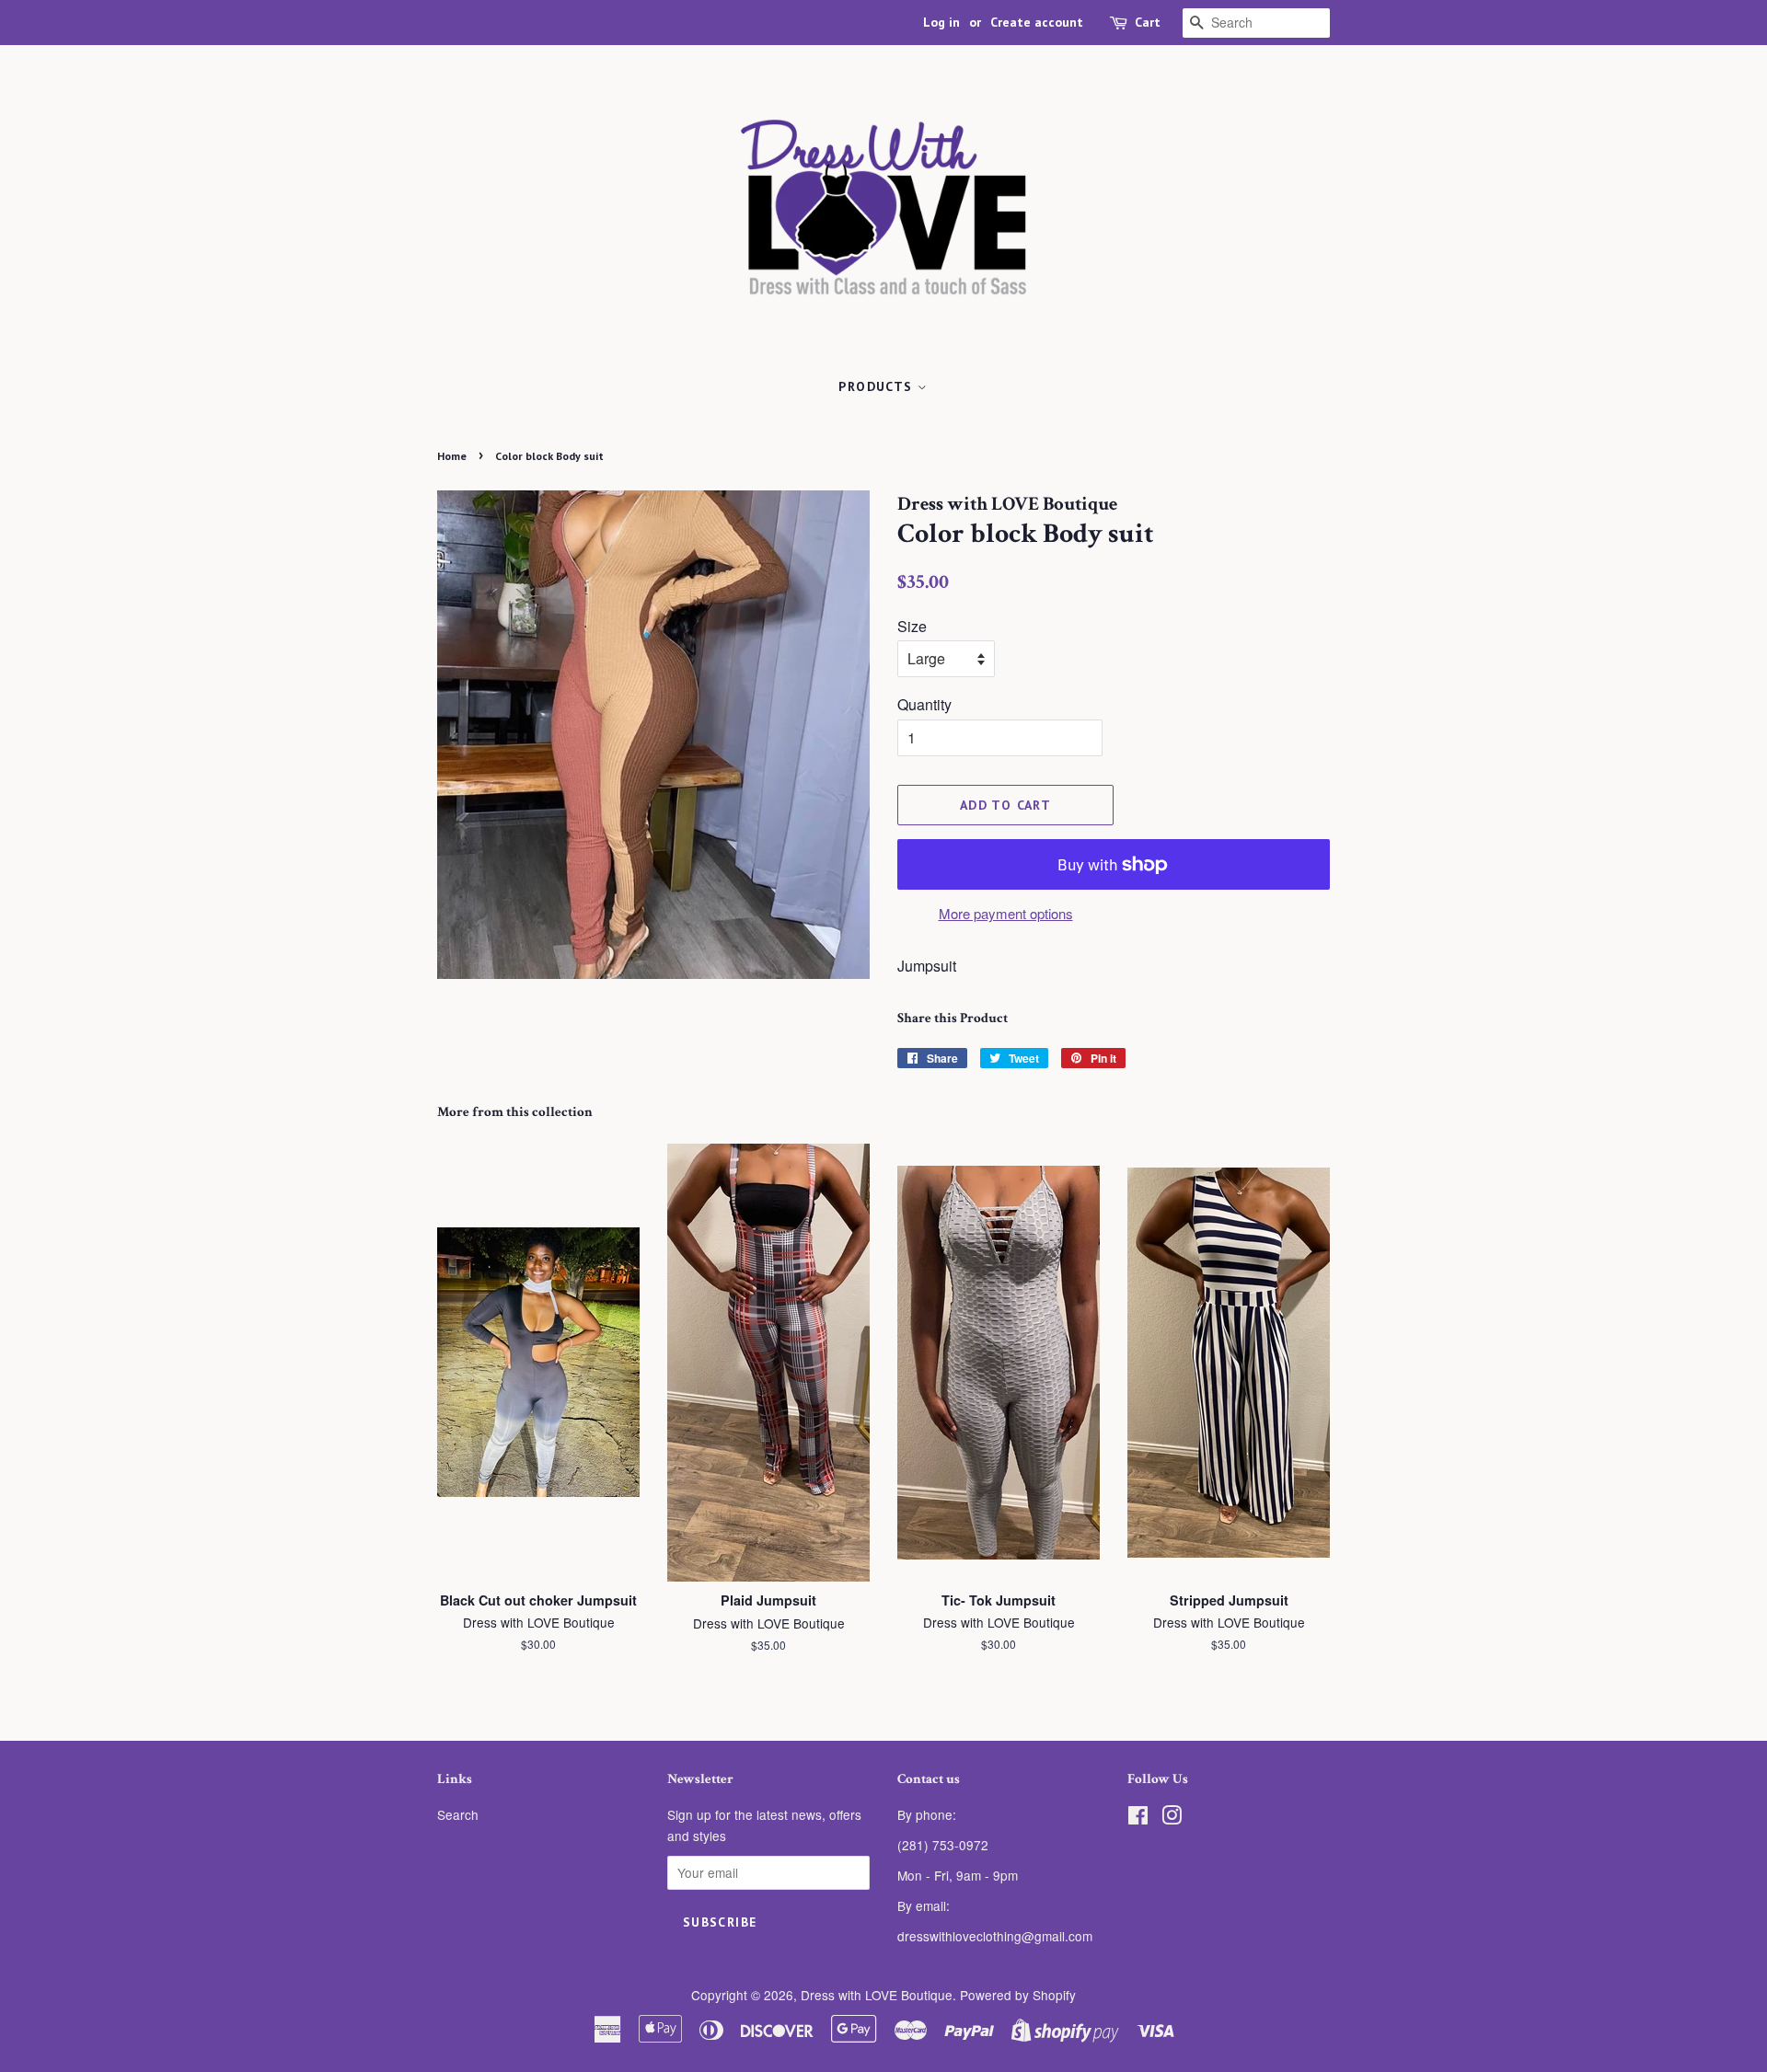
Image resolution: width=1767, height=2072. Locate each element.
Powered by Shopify (1018, 1995)
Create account (1037, 22)
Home (452, 456)
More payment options (1006, 913)
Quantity (924, 704)
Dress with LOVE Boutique (877, 1995)
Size (912, 626)
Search (458, 1814)
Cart (1148, 22)
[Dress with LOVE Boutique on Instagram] (1172, 1818)
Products (878, 386)
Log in (941, 22)
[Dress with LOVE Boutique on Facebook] (1138, 1818)
